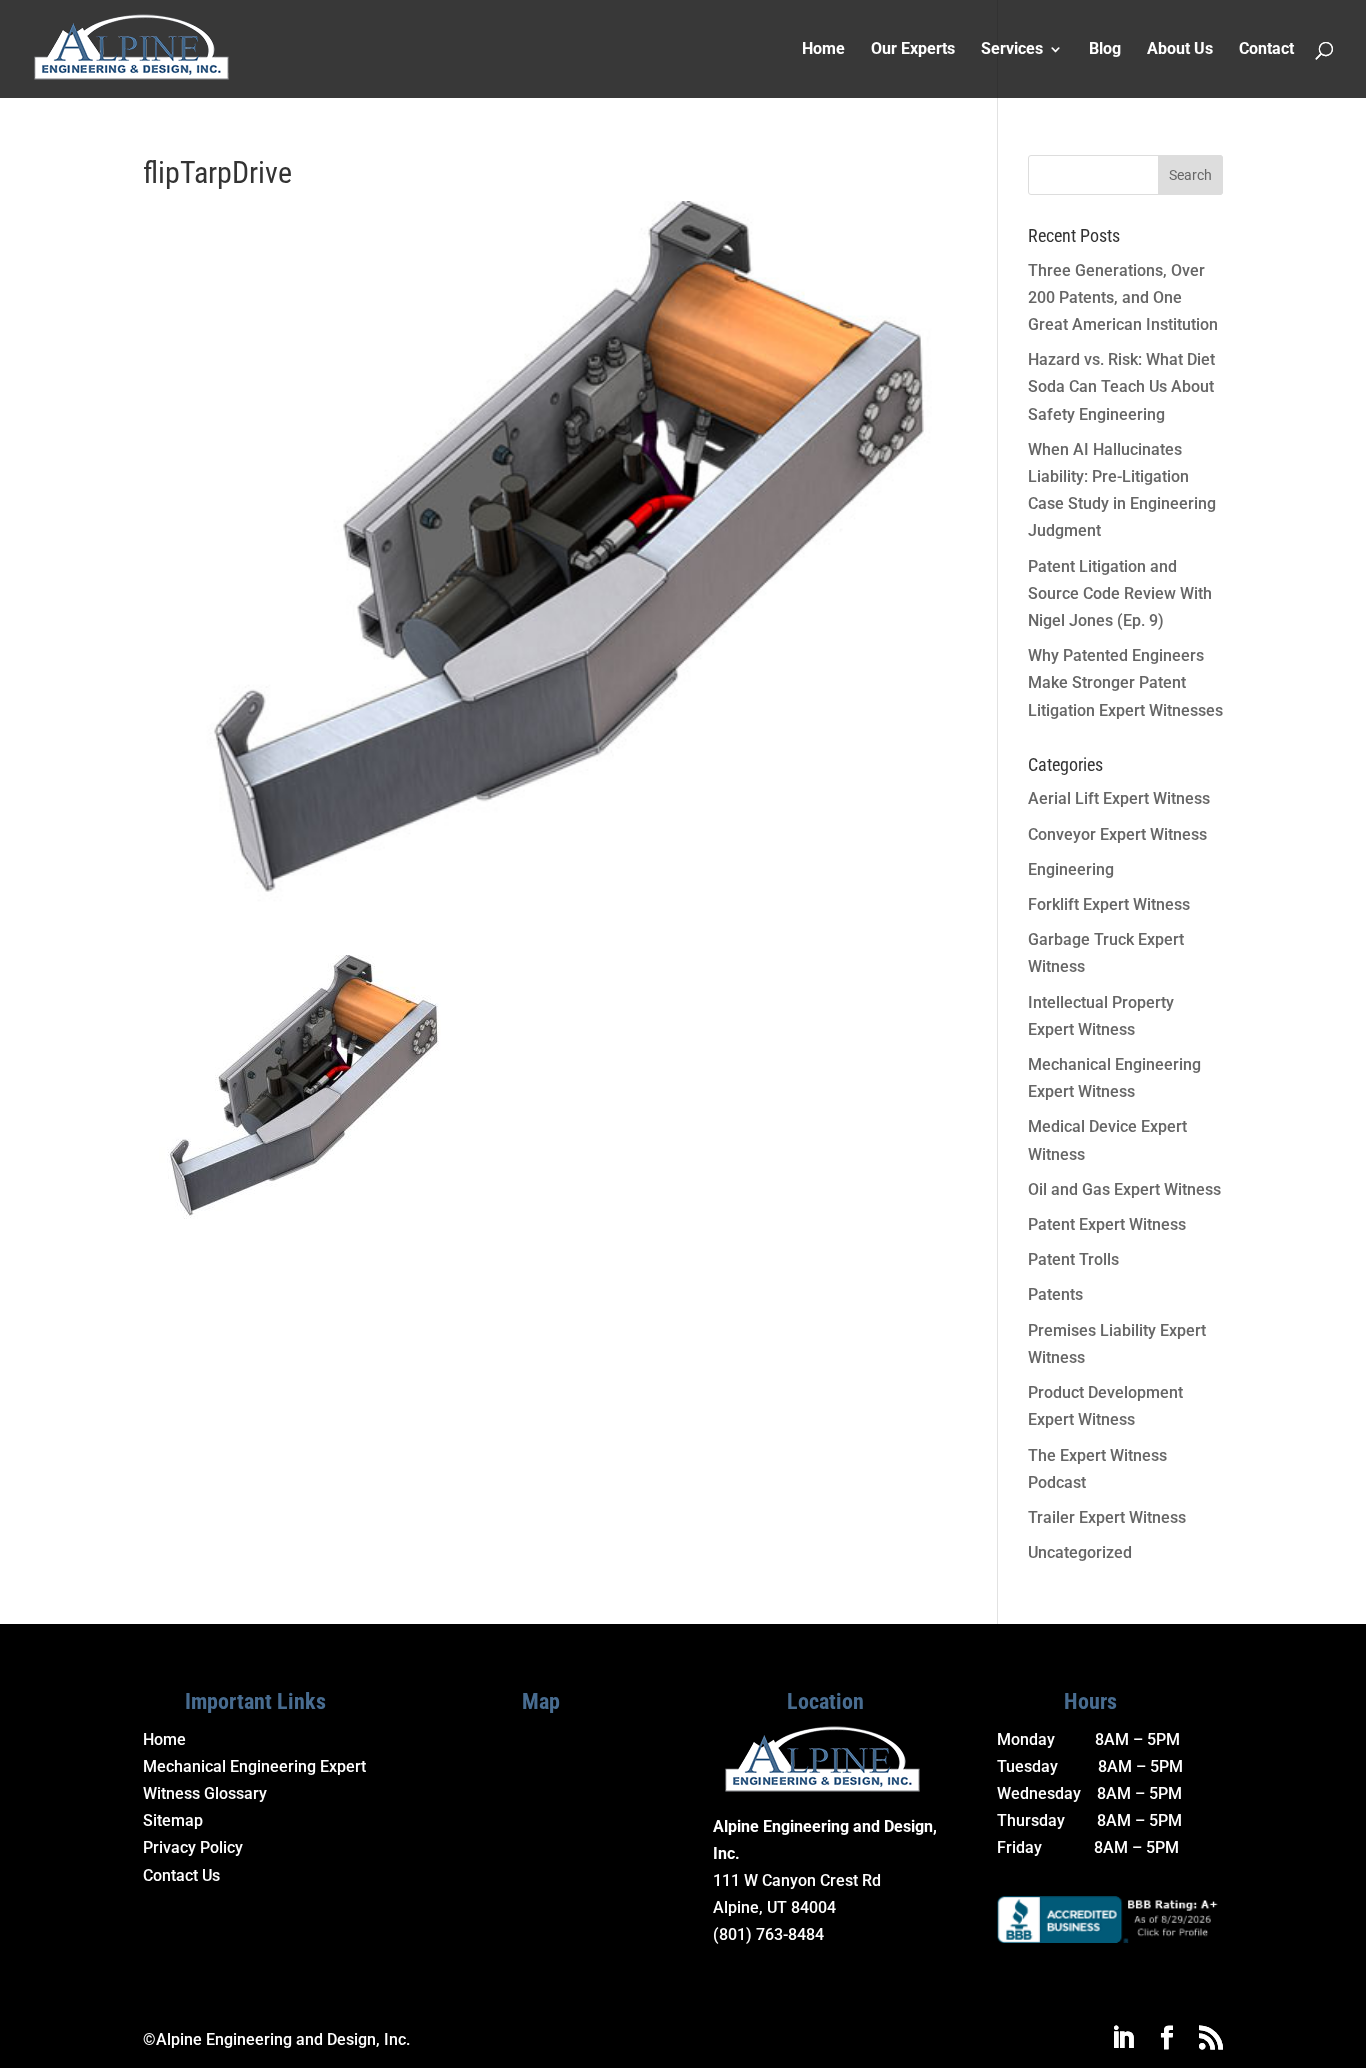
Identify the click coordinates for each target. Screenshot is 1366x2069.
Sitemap (173, 1820)
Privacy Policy (193, 1847)
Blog (1105, 50)
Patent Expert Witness (1107, 1224)
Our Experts (913, 50)
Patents (1055, 1294)
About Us (1180, 50)
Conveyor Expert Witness (1117, 834)
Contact (1266, 50)
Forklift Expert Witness (1109, 904)
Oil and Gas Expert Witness (1124, 1189)
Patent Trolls (1073, 1259)
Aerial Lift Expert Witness (1119, 798)
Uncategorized (1080, 1552)
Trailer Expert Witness (1107, 1517)
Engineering (1071, 869)
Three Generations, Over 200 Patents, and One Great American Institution (1123, 297)
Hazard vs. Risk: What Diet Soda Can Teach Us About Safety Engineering (1121, 386)
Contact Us (181, 1875)
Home (823, 50)
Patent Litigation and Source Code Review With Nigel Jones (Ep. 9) (1120, 593)
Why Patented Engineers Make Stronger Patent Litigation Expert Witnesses (1125, 682)
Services (1012, 50)
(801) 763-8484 (768, 1934)
